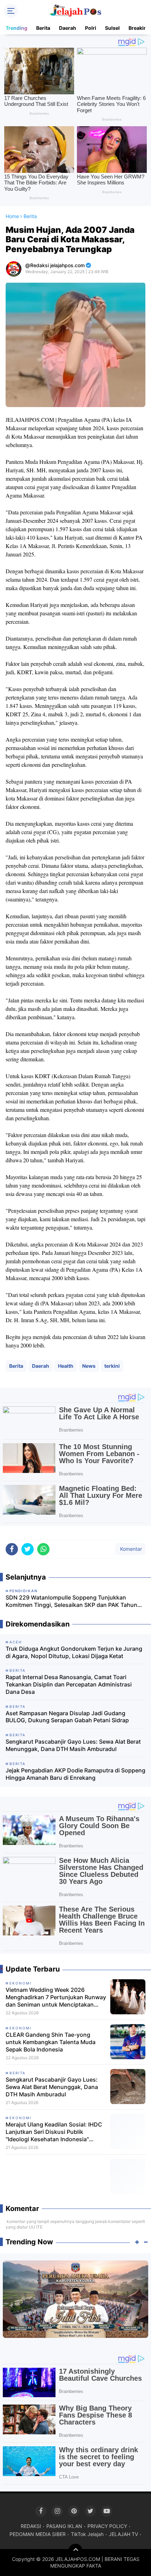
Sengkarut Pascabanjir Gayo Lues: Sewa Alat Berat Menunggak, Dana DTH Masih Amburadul (73, 1745)
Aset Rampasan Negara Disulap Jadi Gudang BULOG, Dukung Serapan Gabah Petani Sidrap (67, 1717)
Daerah (68, 28)
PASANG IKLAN (64, 2526)
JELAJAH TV (123, 2534)
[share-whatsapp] (43, 1549)
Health (66, 1366)
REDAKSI (31, 2526)
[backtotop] (75, 2551)
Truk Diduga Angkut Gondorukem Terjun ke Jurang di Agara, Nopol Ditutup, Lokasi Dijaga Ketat (74, 1652)
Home (12, 216)
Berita (43, 28)
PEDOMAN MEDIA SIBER (38, 2534)
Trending (17, 28)
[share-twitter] (28, 1549)
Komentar (130, 1549)
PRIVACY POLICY (107, 2526)
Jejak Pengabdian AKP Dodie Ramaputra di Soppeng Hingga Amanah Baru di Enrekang (75, 1774)
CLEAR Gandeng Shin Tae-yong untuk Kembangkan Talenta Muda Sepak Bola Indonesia (51, 2042)
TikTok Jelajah (87, 2534)
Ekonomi (21, 1983)
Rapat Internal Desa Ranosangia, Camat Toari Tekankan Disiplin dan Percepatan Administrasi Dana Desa (69, 1684)
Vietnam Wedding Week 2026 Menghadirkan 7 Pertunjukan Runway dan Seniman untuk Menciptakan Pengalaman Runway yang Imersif (56, 1997)
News (89, 1366)
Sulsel (112, 28)
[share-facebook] (12, 1549)
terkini (112, 1366)
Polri (91, 28)
